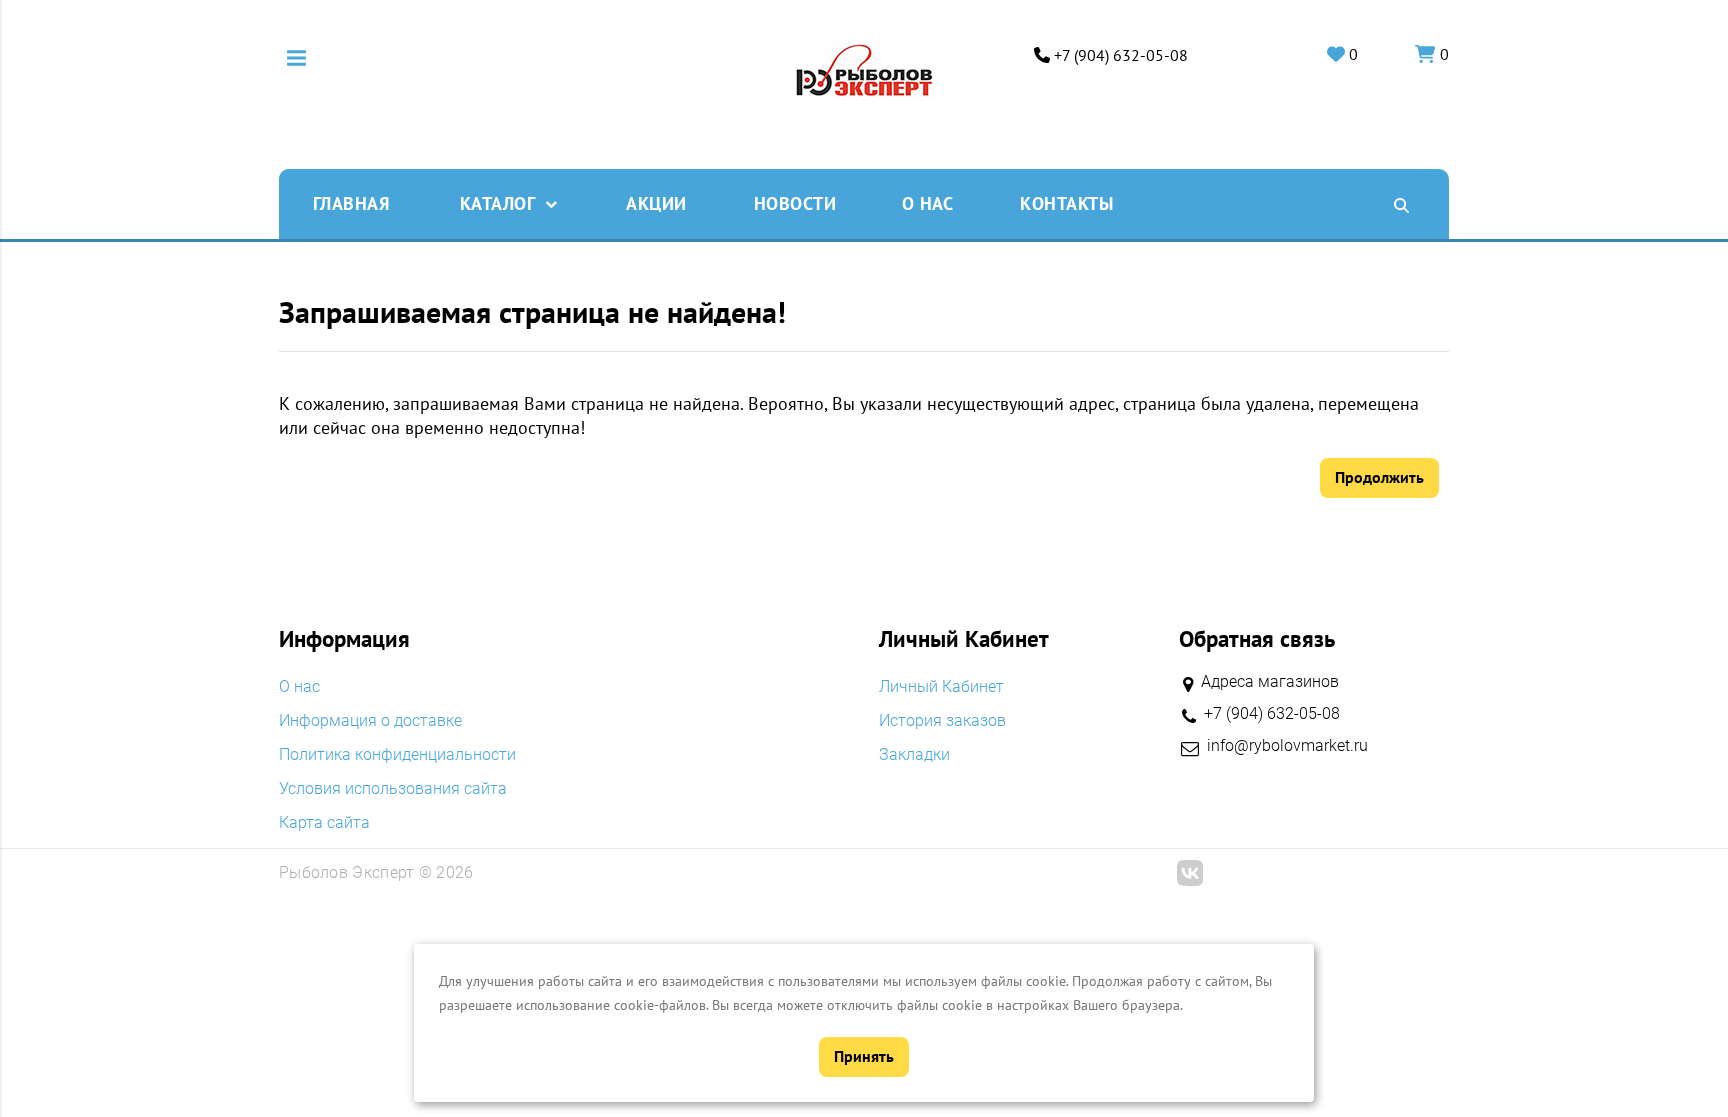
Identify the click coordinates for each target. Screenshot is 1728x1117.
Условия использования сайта (393, 789)
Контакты (1066, 203)
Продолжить (1379, 477)
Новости (795, 203)
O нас (928, 203)
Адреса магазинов (1270, 681)
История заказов (942, 721)
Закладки (914, 755)
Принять (864, 1056)
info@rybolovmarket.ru (1287, 746)
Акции (656, 203)
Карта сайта (324, 823)
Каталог (498, 203)
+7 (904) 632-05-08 (1121, 55)
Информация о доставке (370, 721)
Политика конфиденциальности (397, 755)
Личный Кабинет (941, 687)
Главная (351, 203)
